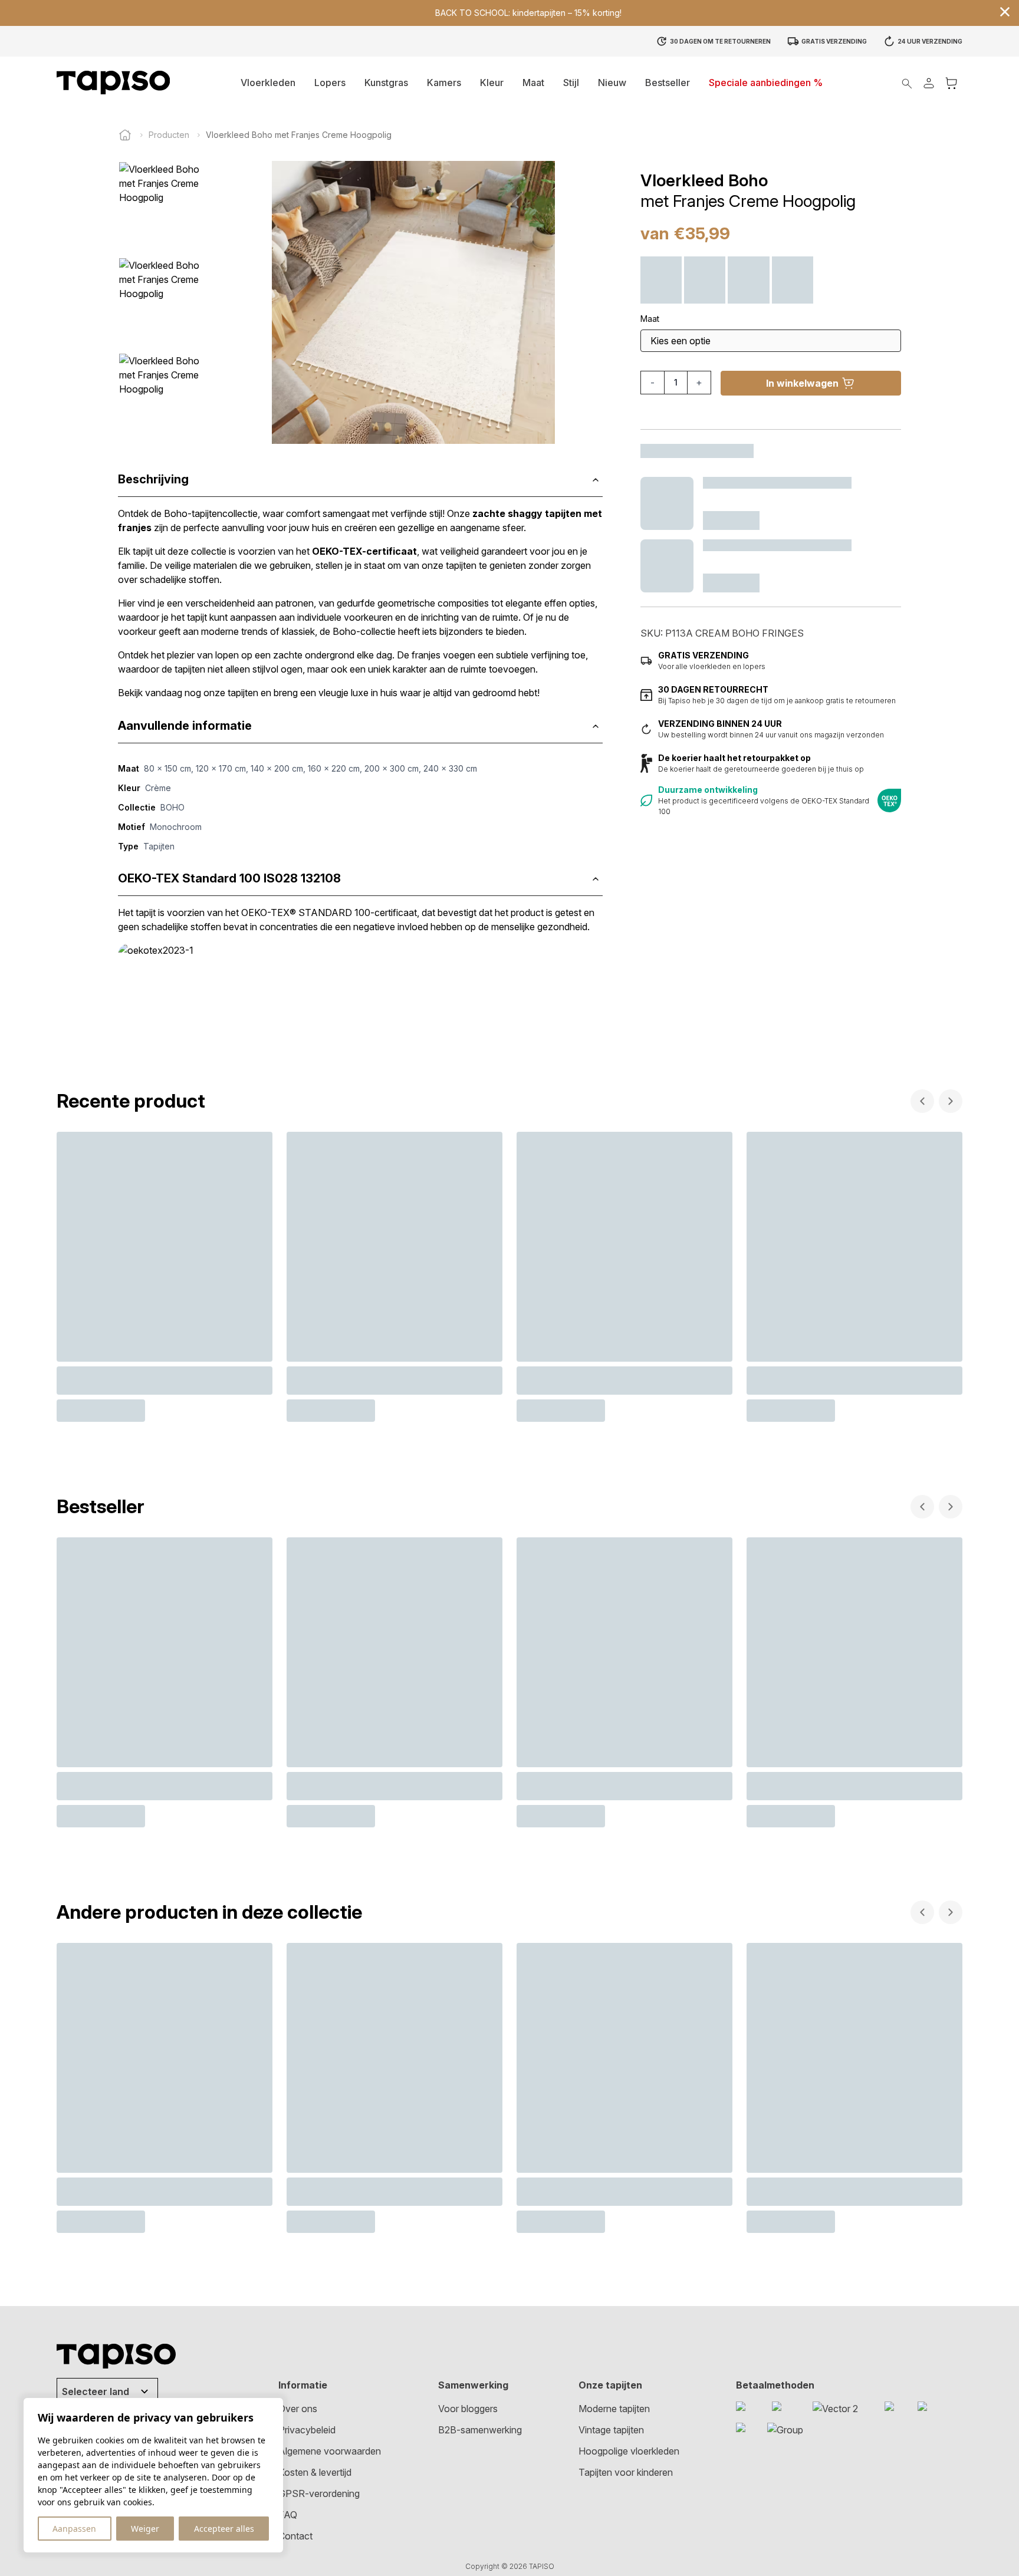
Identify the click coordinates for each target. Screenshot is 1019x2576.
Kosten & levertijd (315, 2472)
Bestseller (668, 83)
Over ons (298, 2409)
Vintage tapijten (611, 2430)
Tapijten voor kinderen (626, 2472)
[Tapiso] (113, 83)
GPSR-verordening (319, 2493)
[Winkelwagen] (951, 83)
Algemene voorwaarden (330, 2451)
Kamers (444, 83)
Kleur (492, 83)
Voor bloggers (468, 2409)
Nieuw (612, 83)
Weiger (145, 2529)
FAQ (288, 2515)
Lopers (330, 83)
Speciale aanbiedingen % (766, 83)
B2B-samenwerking (480, 2430)
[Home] (125, 135)
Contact (295, 2536)
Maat (533, 83)
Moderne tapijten (614, 2409)
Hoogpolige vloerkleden (629, 2451)
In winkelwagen (802, 383)
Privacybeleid (307, 2430)
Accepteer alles (224, 2529)
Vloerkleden (268, 83)
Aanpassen (74, 2529)
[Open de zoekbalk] (907, 83)
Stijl (571, 83)
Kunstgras (386, 83)
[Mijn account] (929, 83)
